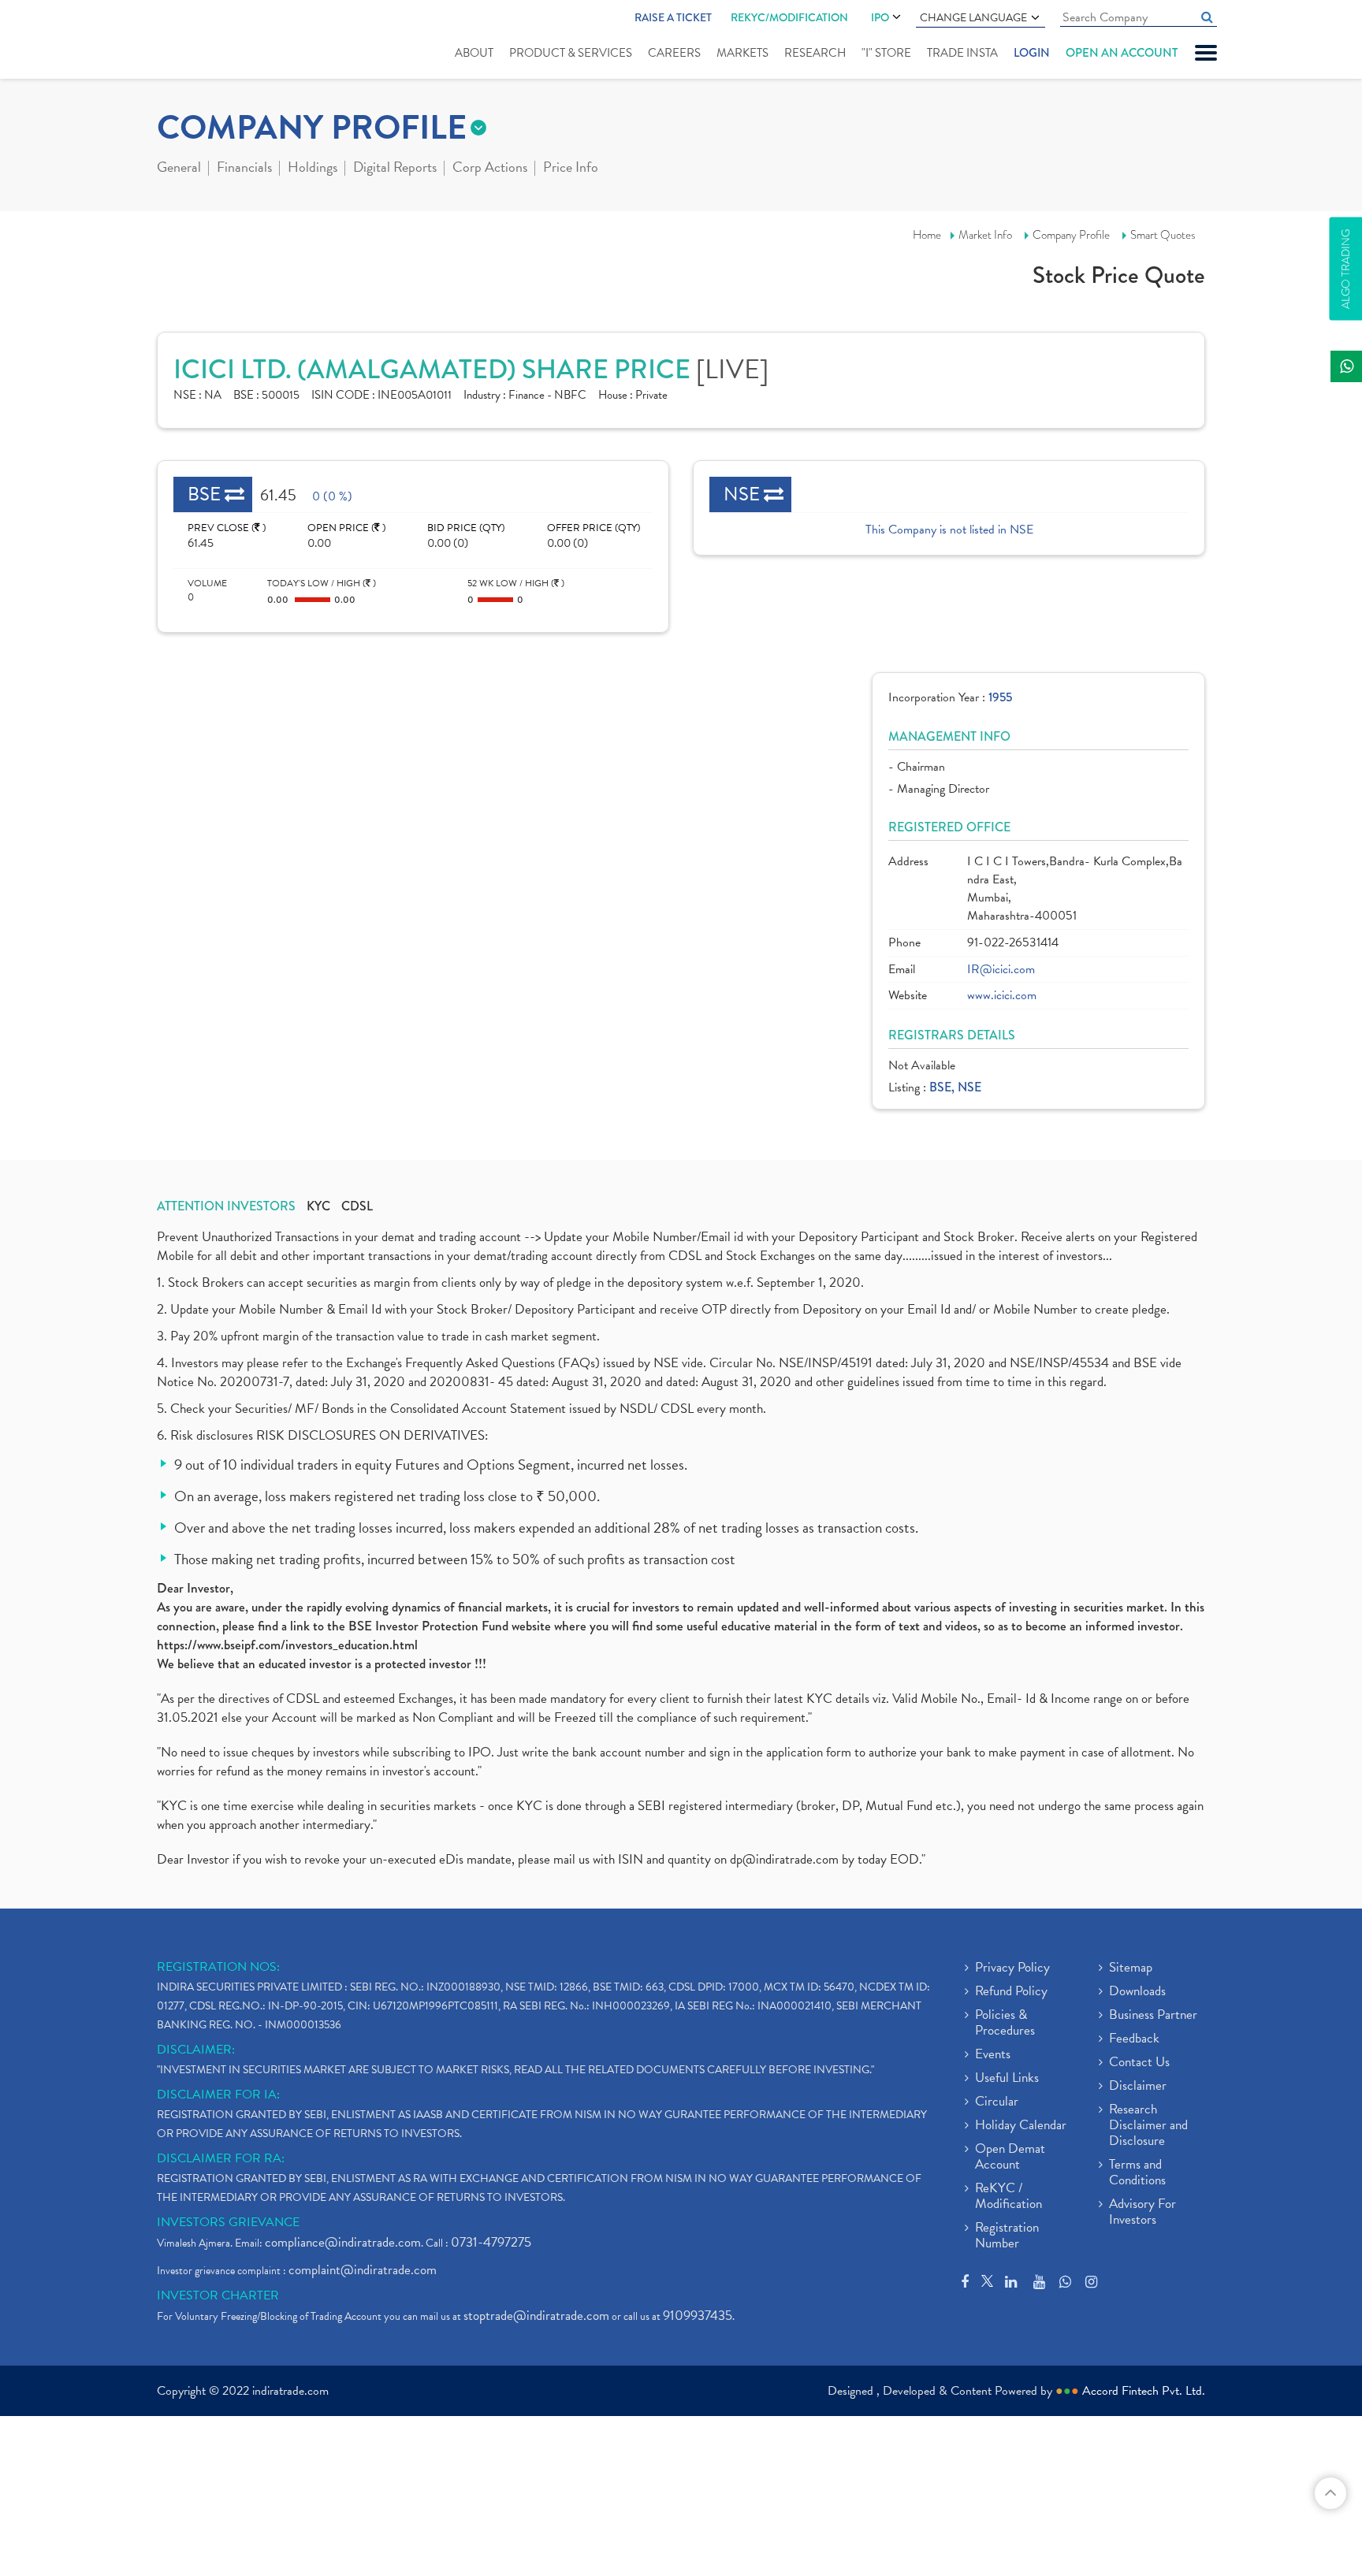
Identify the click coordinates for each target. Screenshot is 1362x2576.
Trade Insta (962, 53)
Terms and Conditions (1137, 2173)
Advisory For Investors (1142, 2213)
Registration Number (1007, 2236)
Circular (997, 2102)
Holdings (313, 169)
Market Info (985, 235)
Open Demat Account (1010, 2158)
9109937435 (698, 2316)
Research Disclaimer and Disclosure (1148, 2126)
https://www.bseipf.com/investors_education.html (287, 1645)
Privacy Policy (1012, 1968)
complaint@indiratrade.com (363, 2270)
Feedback (1134, 2039)
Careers (674, 53)
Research (815, 53)
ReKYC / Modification (1008, 2197)
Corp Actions (490, 169)
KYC (318, 1206)
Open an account (1122, 53)
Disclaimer (1138, 2087)
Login (1032, 53)
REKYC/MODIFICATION (789, 17)
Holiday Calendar (1021, 2126)
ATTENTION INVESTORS (226, 1206)
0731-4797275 (491, 2242)
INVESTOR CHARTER (218, 2295)
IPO (880, 17)
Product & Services (571, 53)
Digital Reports (395, 169)
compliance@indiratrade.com (343, 2242)
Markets (742, 53)
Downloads (1137, 1992)
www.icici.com (1002, 996)
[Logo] (194, 41)
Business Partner (1153, 2016)
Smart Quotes (1163, 235)
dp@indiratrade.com (786, 1859)
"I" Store (886, 53)
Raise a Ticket (673, 17)
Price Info (571, 169)
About (474, 53)
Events (993, 2055)
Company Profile (1071, 235)
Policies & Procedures (1005, 2024)
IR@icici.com (1001, 970)
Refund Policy (1011, 1992)
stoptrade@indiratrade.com (536, 2316)
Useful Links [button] (1007, 2079)
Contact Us (1139, 2063)
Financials (244, 169)
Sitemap (1131, 1968)
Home (927, 235)
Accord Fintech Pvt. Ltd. (1144, 2391)
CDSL (357, 1206)
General (179, 169)
